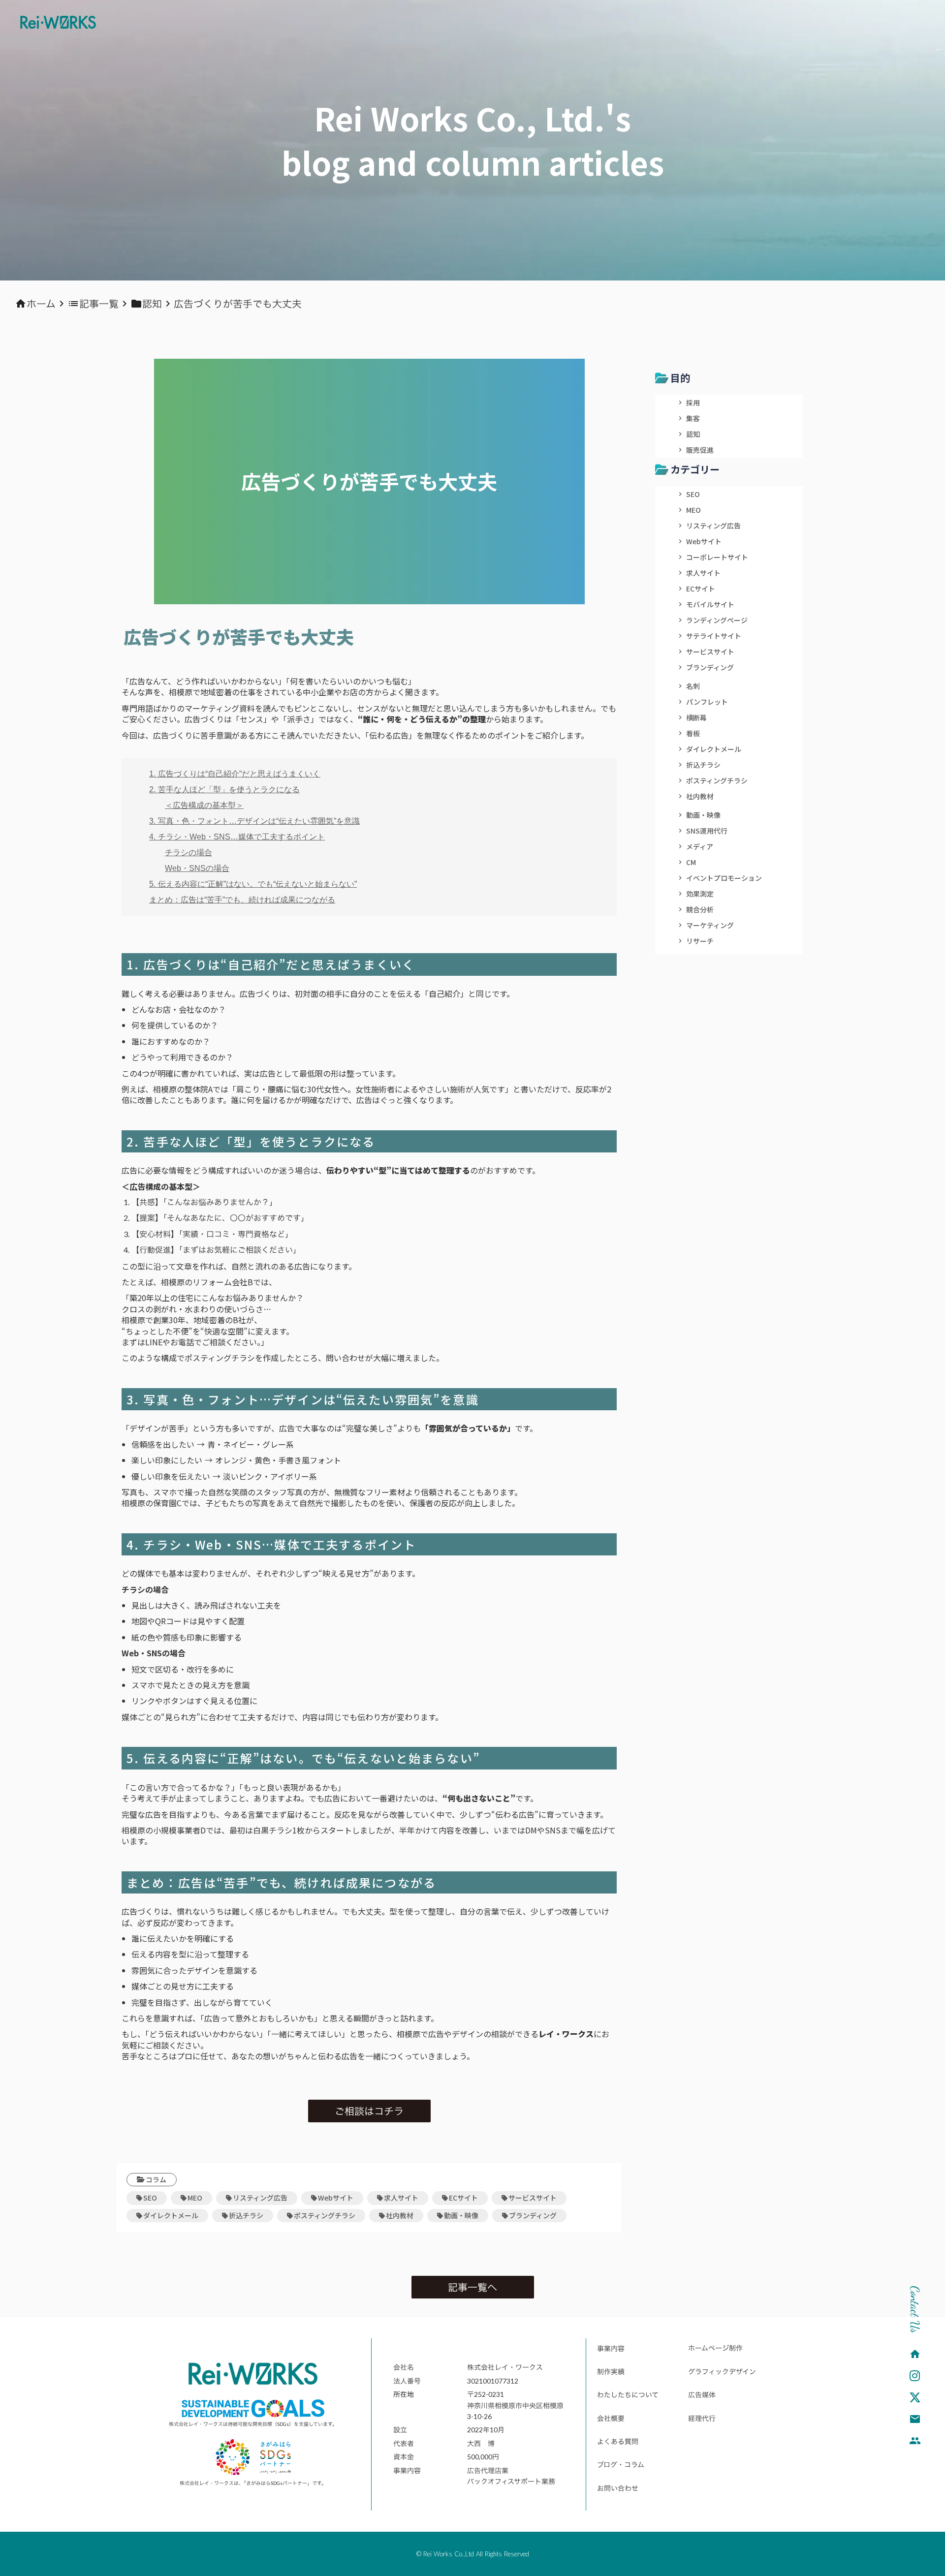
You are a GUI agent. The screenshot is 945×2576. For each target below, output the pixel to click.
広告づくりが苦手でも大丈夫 (238, 304)
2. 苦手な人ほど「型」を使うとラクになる (224, 790)
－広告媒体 (698, 2395)
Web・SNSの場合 (197, 868)
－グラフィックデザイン (719, 2372)
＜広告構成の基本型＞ (204, 805)
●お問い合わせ (614, 2488)
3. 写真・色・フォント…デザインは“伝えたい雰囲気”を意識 (254, 821)
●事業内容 (607, 2348)
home (915, 2354)
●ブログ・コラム (617, 2465)
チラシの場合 (189, 853)
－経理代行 (698, 2418)
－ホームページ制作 (712, 2348)
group (915, 2441)
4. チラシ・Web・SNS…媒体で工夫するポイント (237, 837)
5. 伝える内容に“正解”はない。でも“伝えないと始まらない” (253, 884)
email (915, 2419)
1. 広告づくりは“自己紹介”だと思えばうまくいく (235, 774)
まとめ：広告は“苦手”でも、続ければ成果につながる (242, 900)
